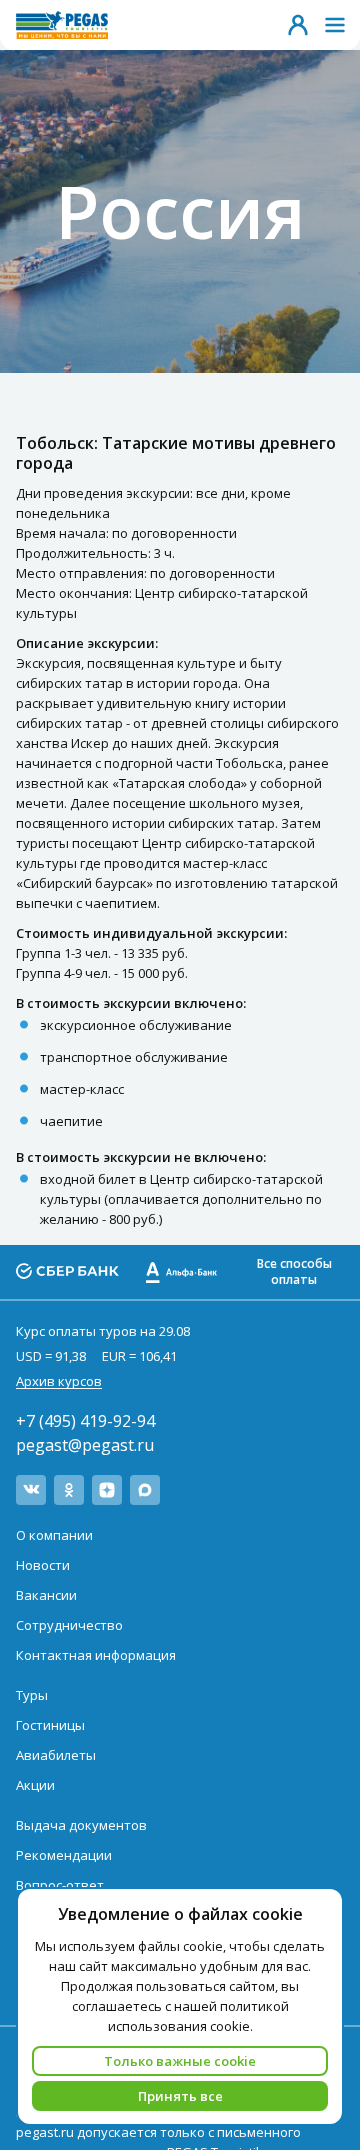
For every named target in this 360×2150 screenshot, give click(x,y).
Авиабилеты (56, 1755)
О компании (54, 1535)
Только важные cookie (180, 2061)
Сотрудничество (69, 1625)
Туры (32, 1695)
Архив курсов (59, 1381)
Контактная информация (96, 1655)
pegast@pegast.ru (85, 1445)
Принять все (180, 2096)
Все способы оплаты (294, 1271)
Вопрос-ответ (60, 1885)
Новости (43, 1565)
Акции (35, 1785)
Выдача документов (81, 1825)
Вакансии (46, 1595)
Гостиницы (50, 1725)
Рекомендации (64, 1855)
